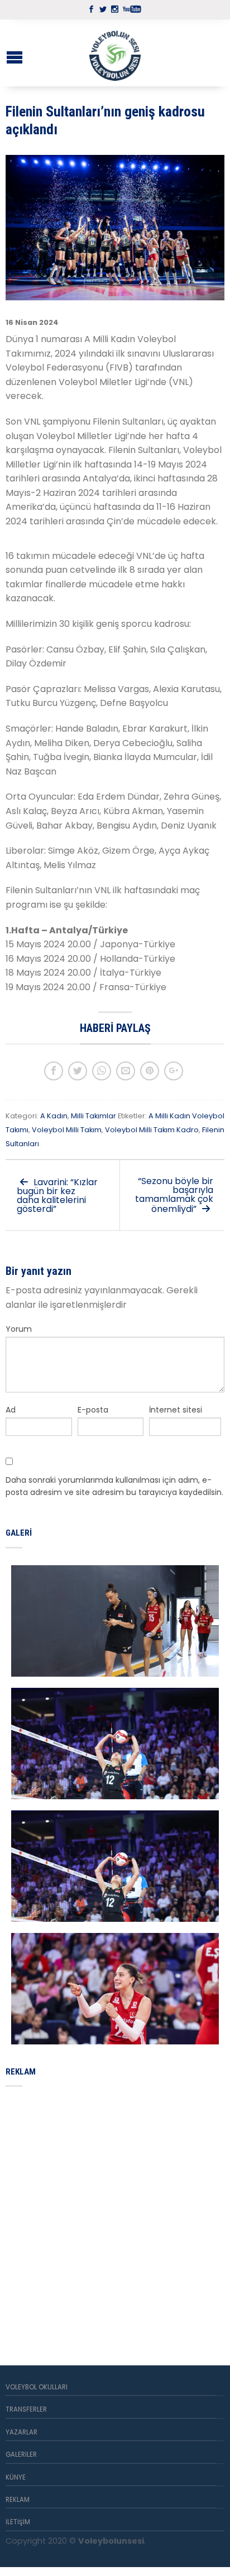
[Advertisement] (115, 2213)
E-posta (93, 1410)
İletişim (18, 2522)
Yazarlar (21, 2432)
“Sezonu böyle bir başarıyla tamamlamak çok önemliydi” (174, 1195)
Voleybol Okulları (37, 2387)
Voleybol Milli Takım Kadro (152, 1130)
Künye (16, 2477)
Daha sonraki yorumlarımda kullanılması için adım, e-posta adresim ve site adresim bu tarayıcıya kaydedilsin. (114, 1486)
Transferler (26, 2409)
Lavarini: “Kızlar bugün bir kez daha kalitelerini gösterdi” (57, 1196)
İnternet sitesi (176, 1410)
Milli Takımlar (94, 1116)
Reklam (18, 2500)
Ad (11, 1410)
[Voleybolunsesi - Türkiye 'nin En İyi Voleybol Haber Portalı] (115, 53)
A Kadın (54, 1116)
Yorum (19, 1329)
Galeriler (21, 2455)
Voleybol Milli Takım (67, 1130)
